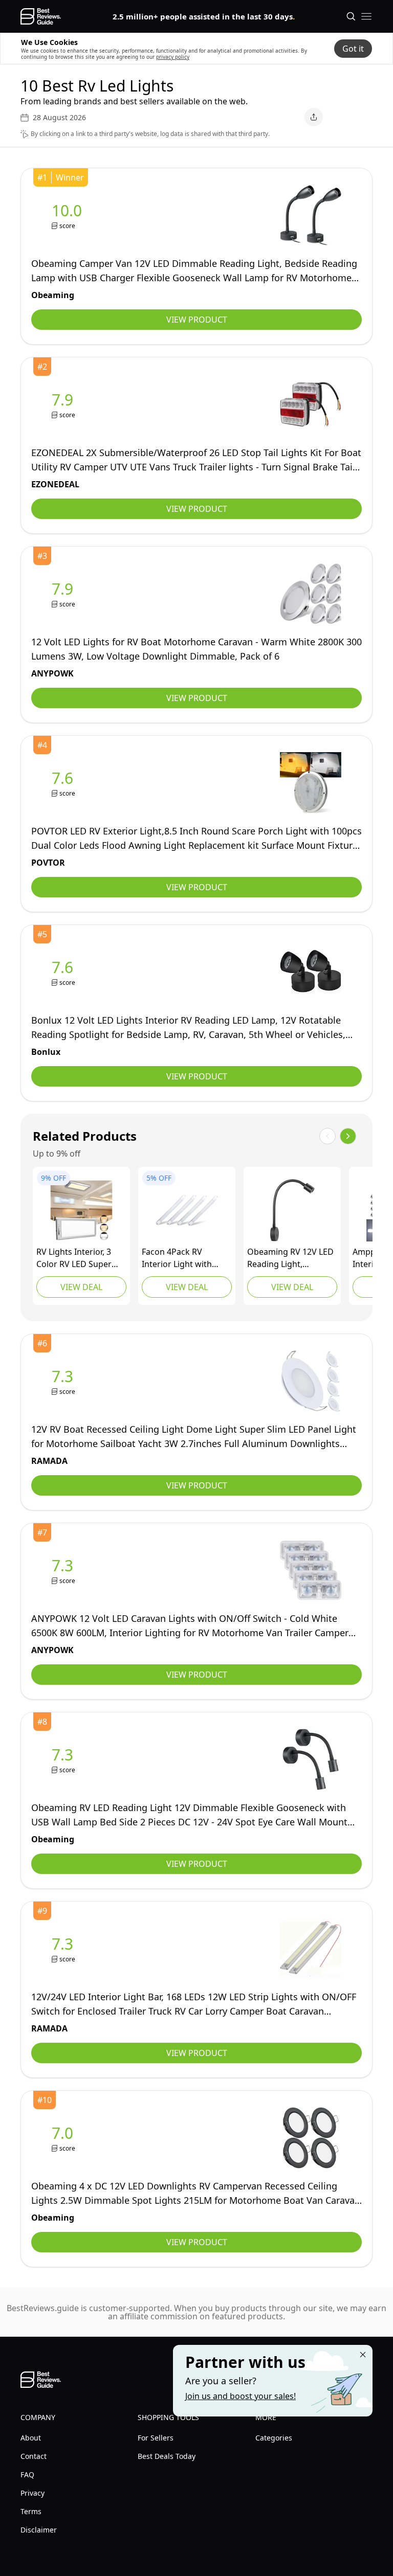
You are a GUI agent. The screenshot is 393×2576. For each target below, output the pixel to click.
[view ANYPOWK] (64, 594)
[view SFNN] (81, 1210)
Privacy (32, 2493)
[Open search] (351, 16)
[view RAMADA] (64, 1381)
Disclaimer (39, 2530)
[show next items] (348, 1136)
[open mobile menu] (366, 16)
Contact (34, 2456)
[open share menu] (314, 117)
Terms (31, 2511)
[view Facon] (187, 1210)
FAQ (27, 2475)
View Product (197, 320)
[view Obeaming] (69, 216)
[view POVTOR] (64, 783)
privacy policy (173, 57)
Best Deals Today (167, 2456)
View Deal (81, 1287)
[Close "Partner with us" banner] (363, 2355)
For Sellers (156, 2438)
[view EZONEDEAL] (64, 405)
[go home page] (41, 16)
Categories (274, 2438)
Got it (353, 49)
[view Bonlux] (64, 972)
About (31, 2438)
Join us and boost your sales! (241, 2396)
